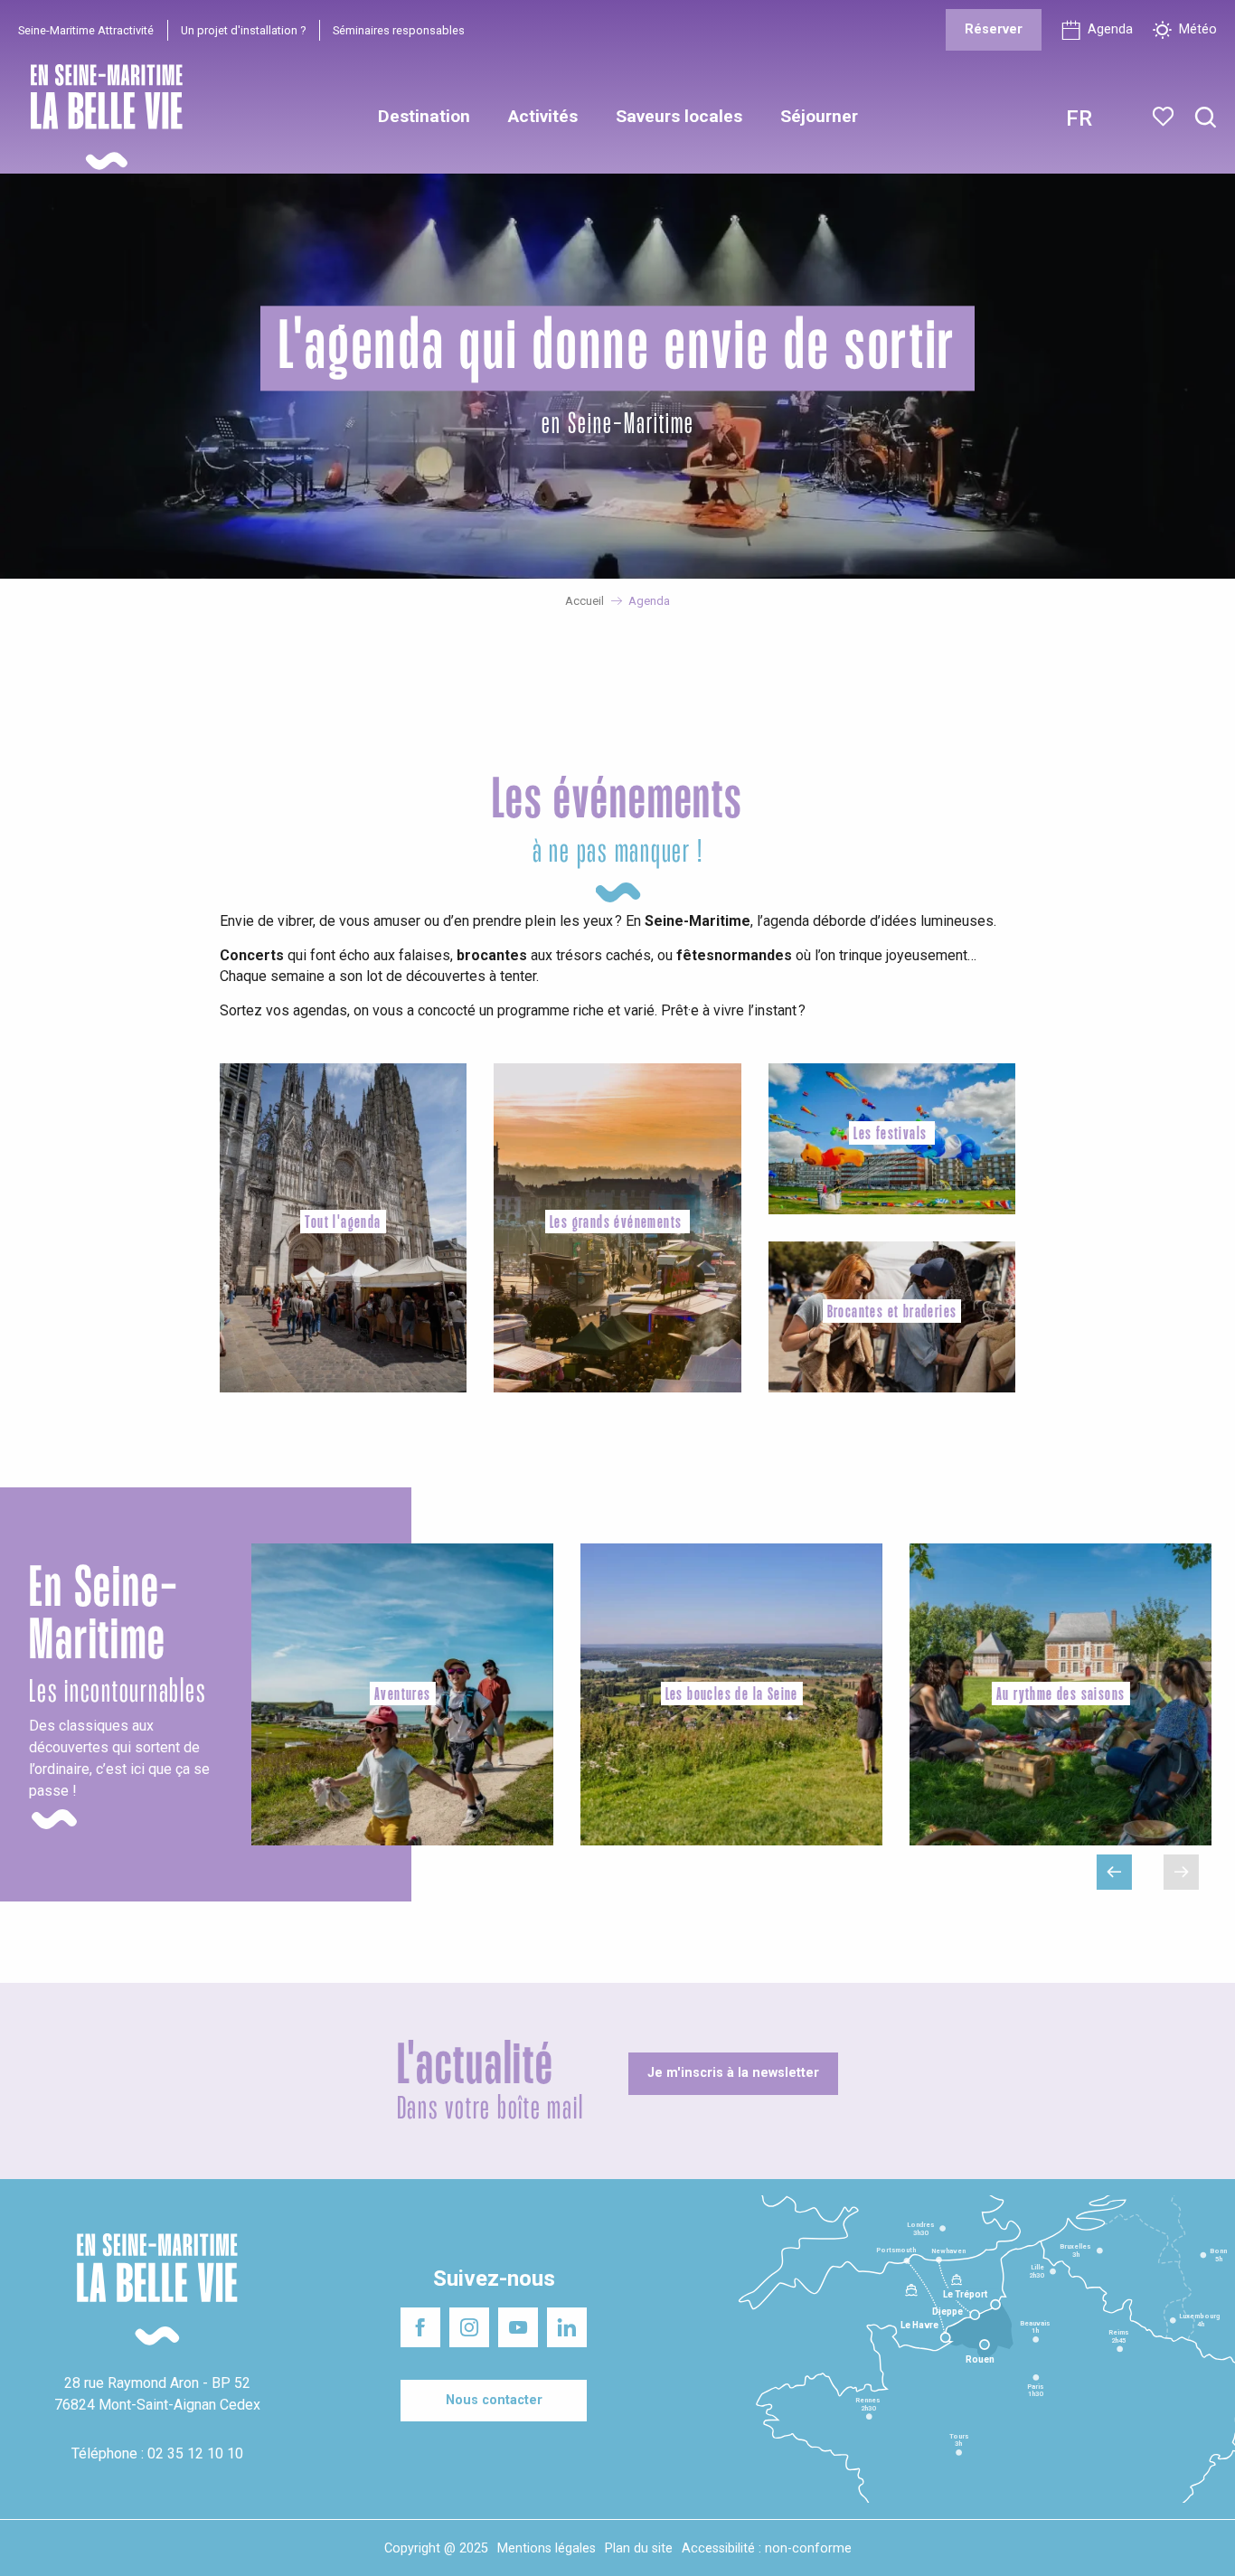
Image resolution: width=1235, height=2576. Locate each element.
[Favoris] (1165, 117)
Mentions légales (547, 2548)
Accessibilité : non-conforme (767, 2548)
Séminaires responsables (399, 30)
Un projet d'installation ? (243, 30)
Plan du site (639, 2548)
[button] (1206, 118)
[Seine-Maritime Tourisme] (99, 117)
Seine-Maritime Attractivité (86, 30)
